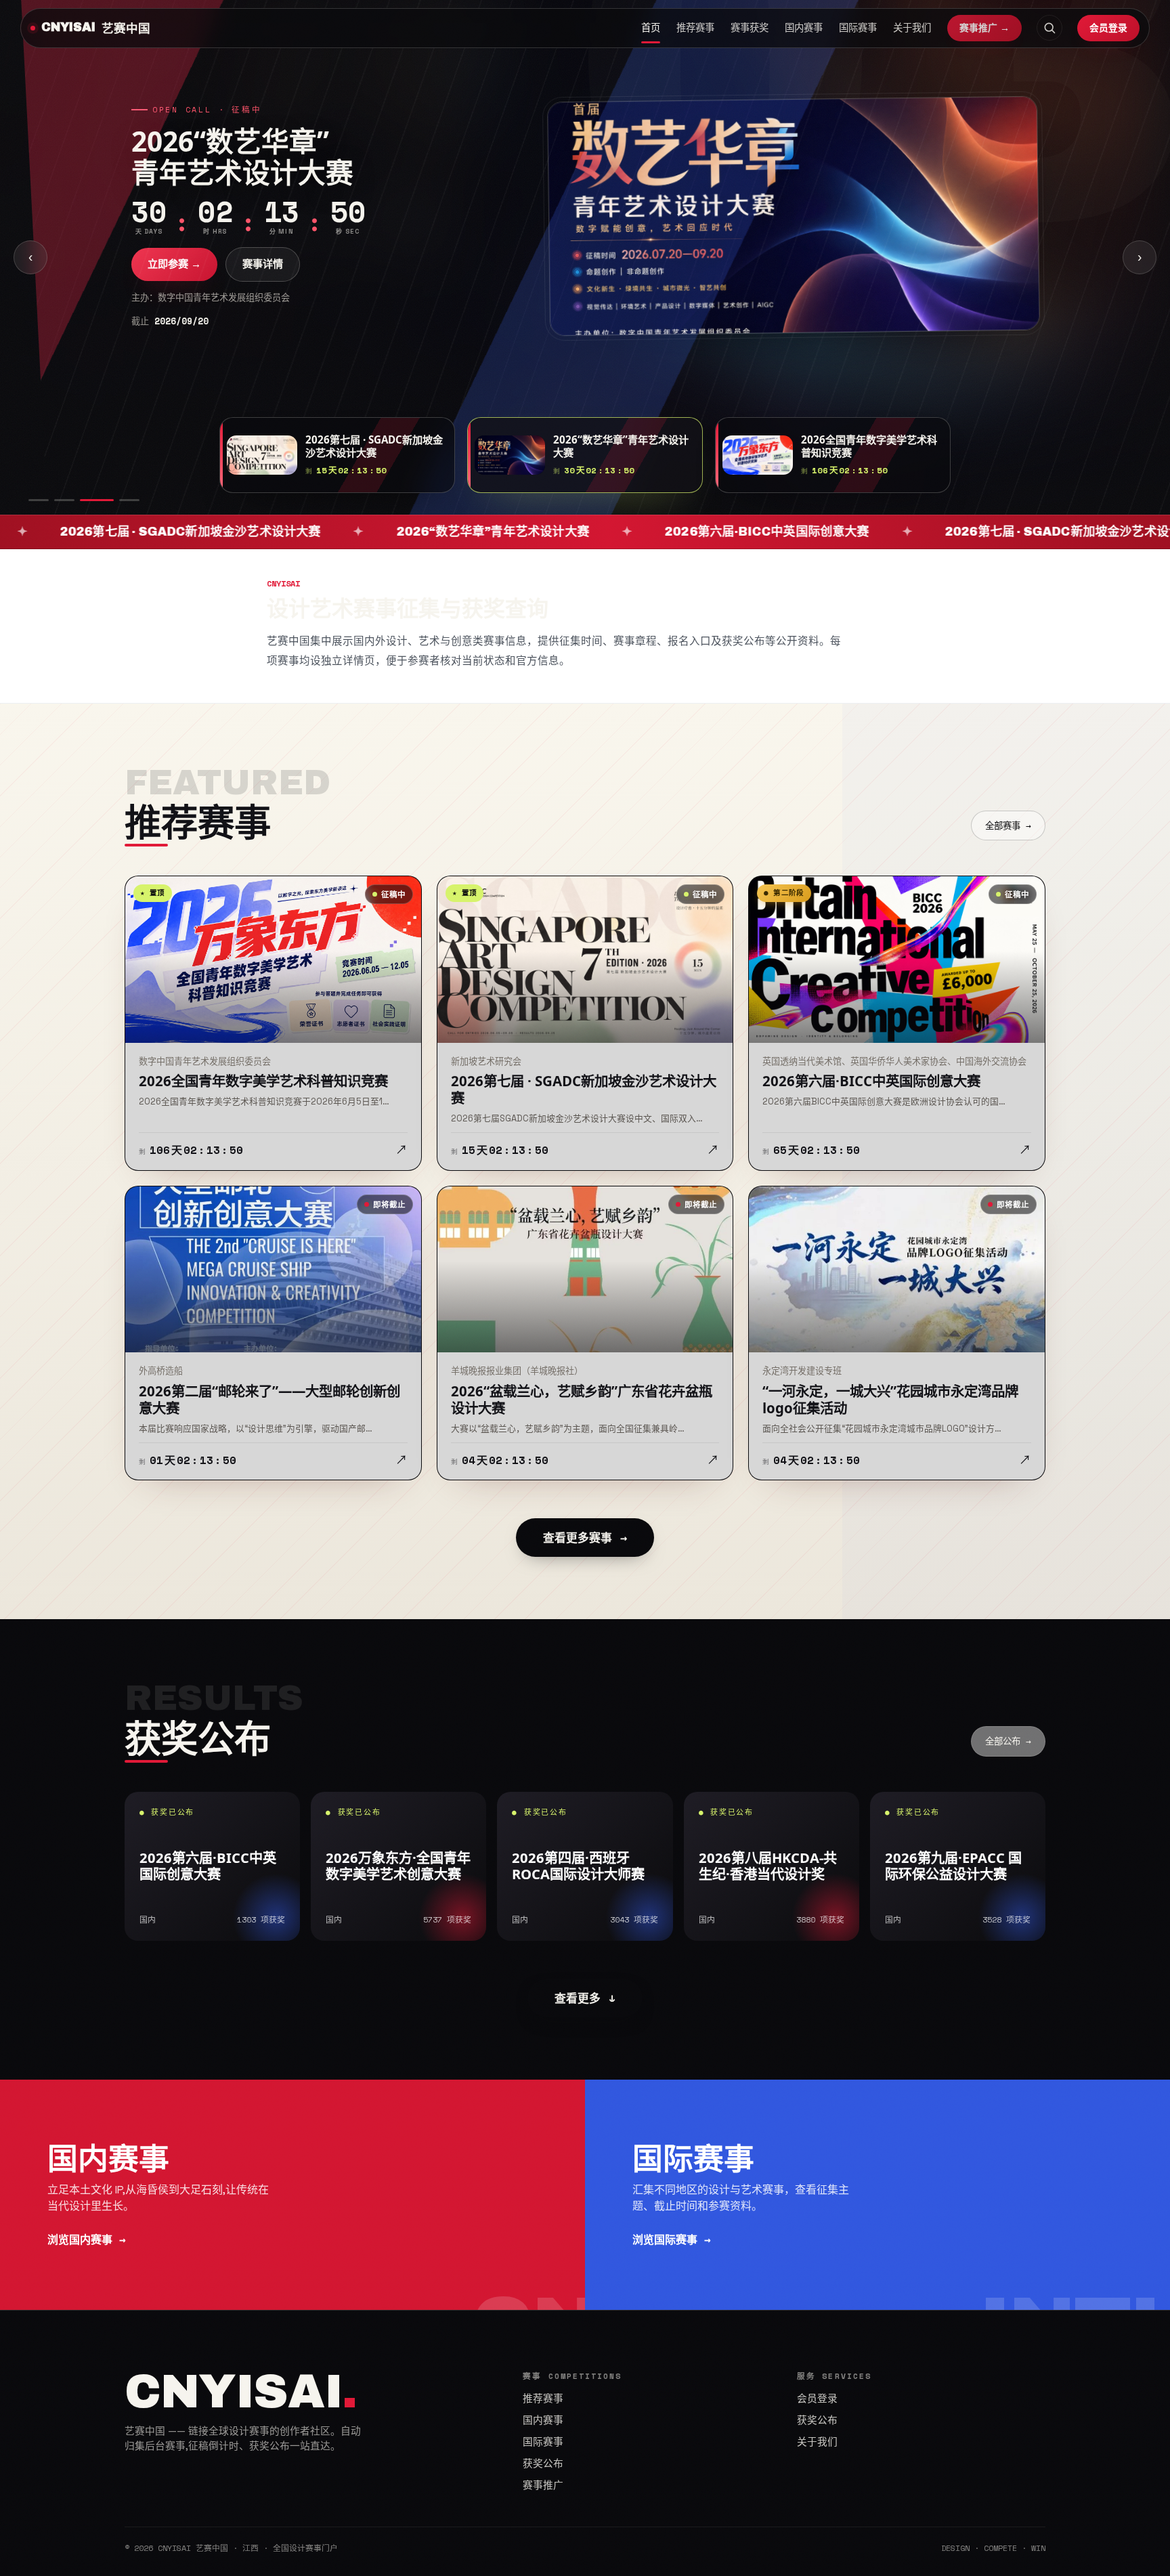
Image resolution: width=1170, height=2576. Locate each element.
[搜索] (1049, 28)
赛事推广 (543, 2485)
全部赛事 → (1008, 825)
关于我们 (912, 28)
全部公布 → (1008, 1741)
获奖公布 (543, 2464)
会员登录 (1108, 27)
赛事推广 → (984, 28)
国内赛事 (804, 28)
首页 (651, 28)
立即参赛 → (174, 281)
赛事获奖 (750, 28)
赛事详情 (263, 281)
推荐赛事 (695, 28)
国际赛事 (858, 28)
